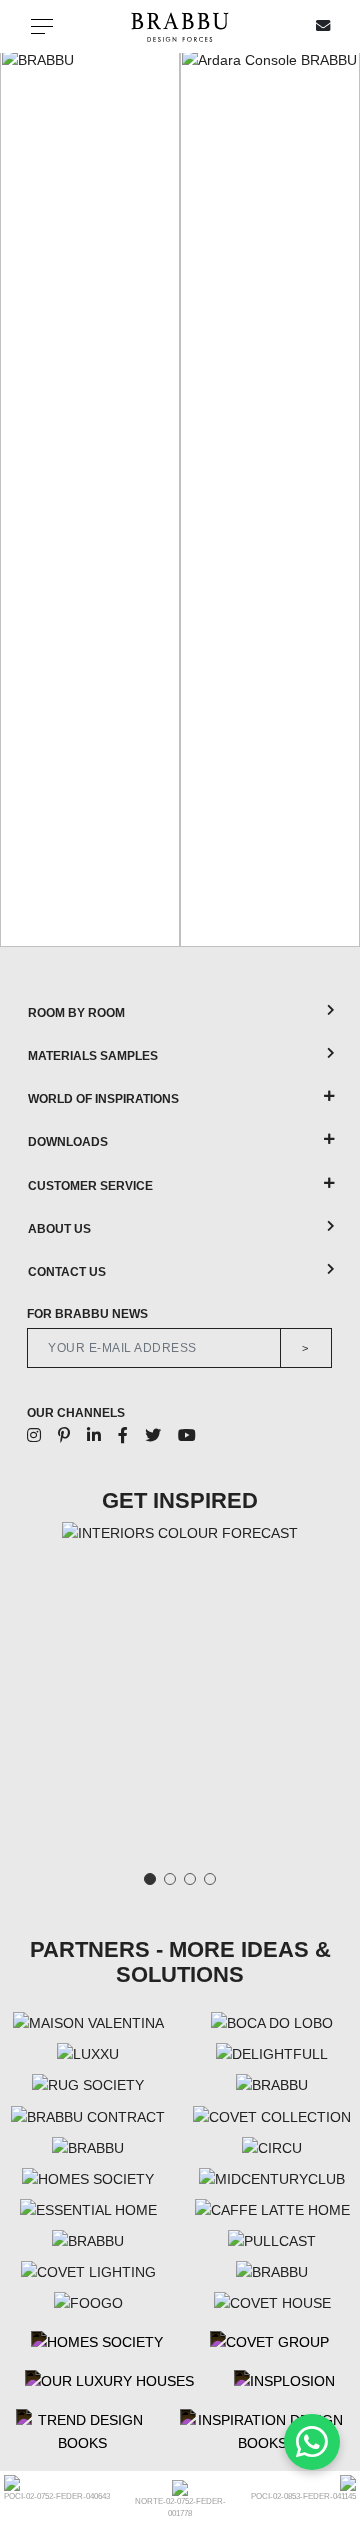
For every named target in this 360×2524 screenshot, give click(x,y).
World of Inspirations (103, 1099)
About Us (59, 1229)
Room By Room (76, 1013)
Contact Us (67, 1272)
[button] (21, 497)
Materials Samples (93, 1056)
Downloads (68, 1142)
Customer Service (90, 1186)
